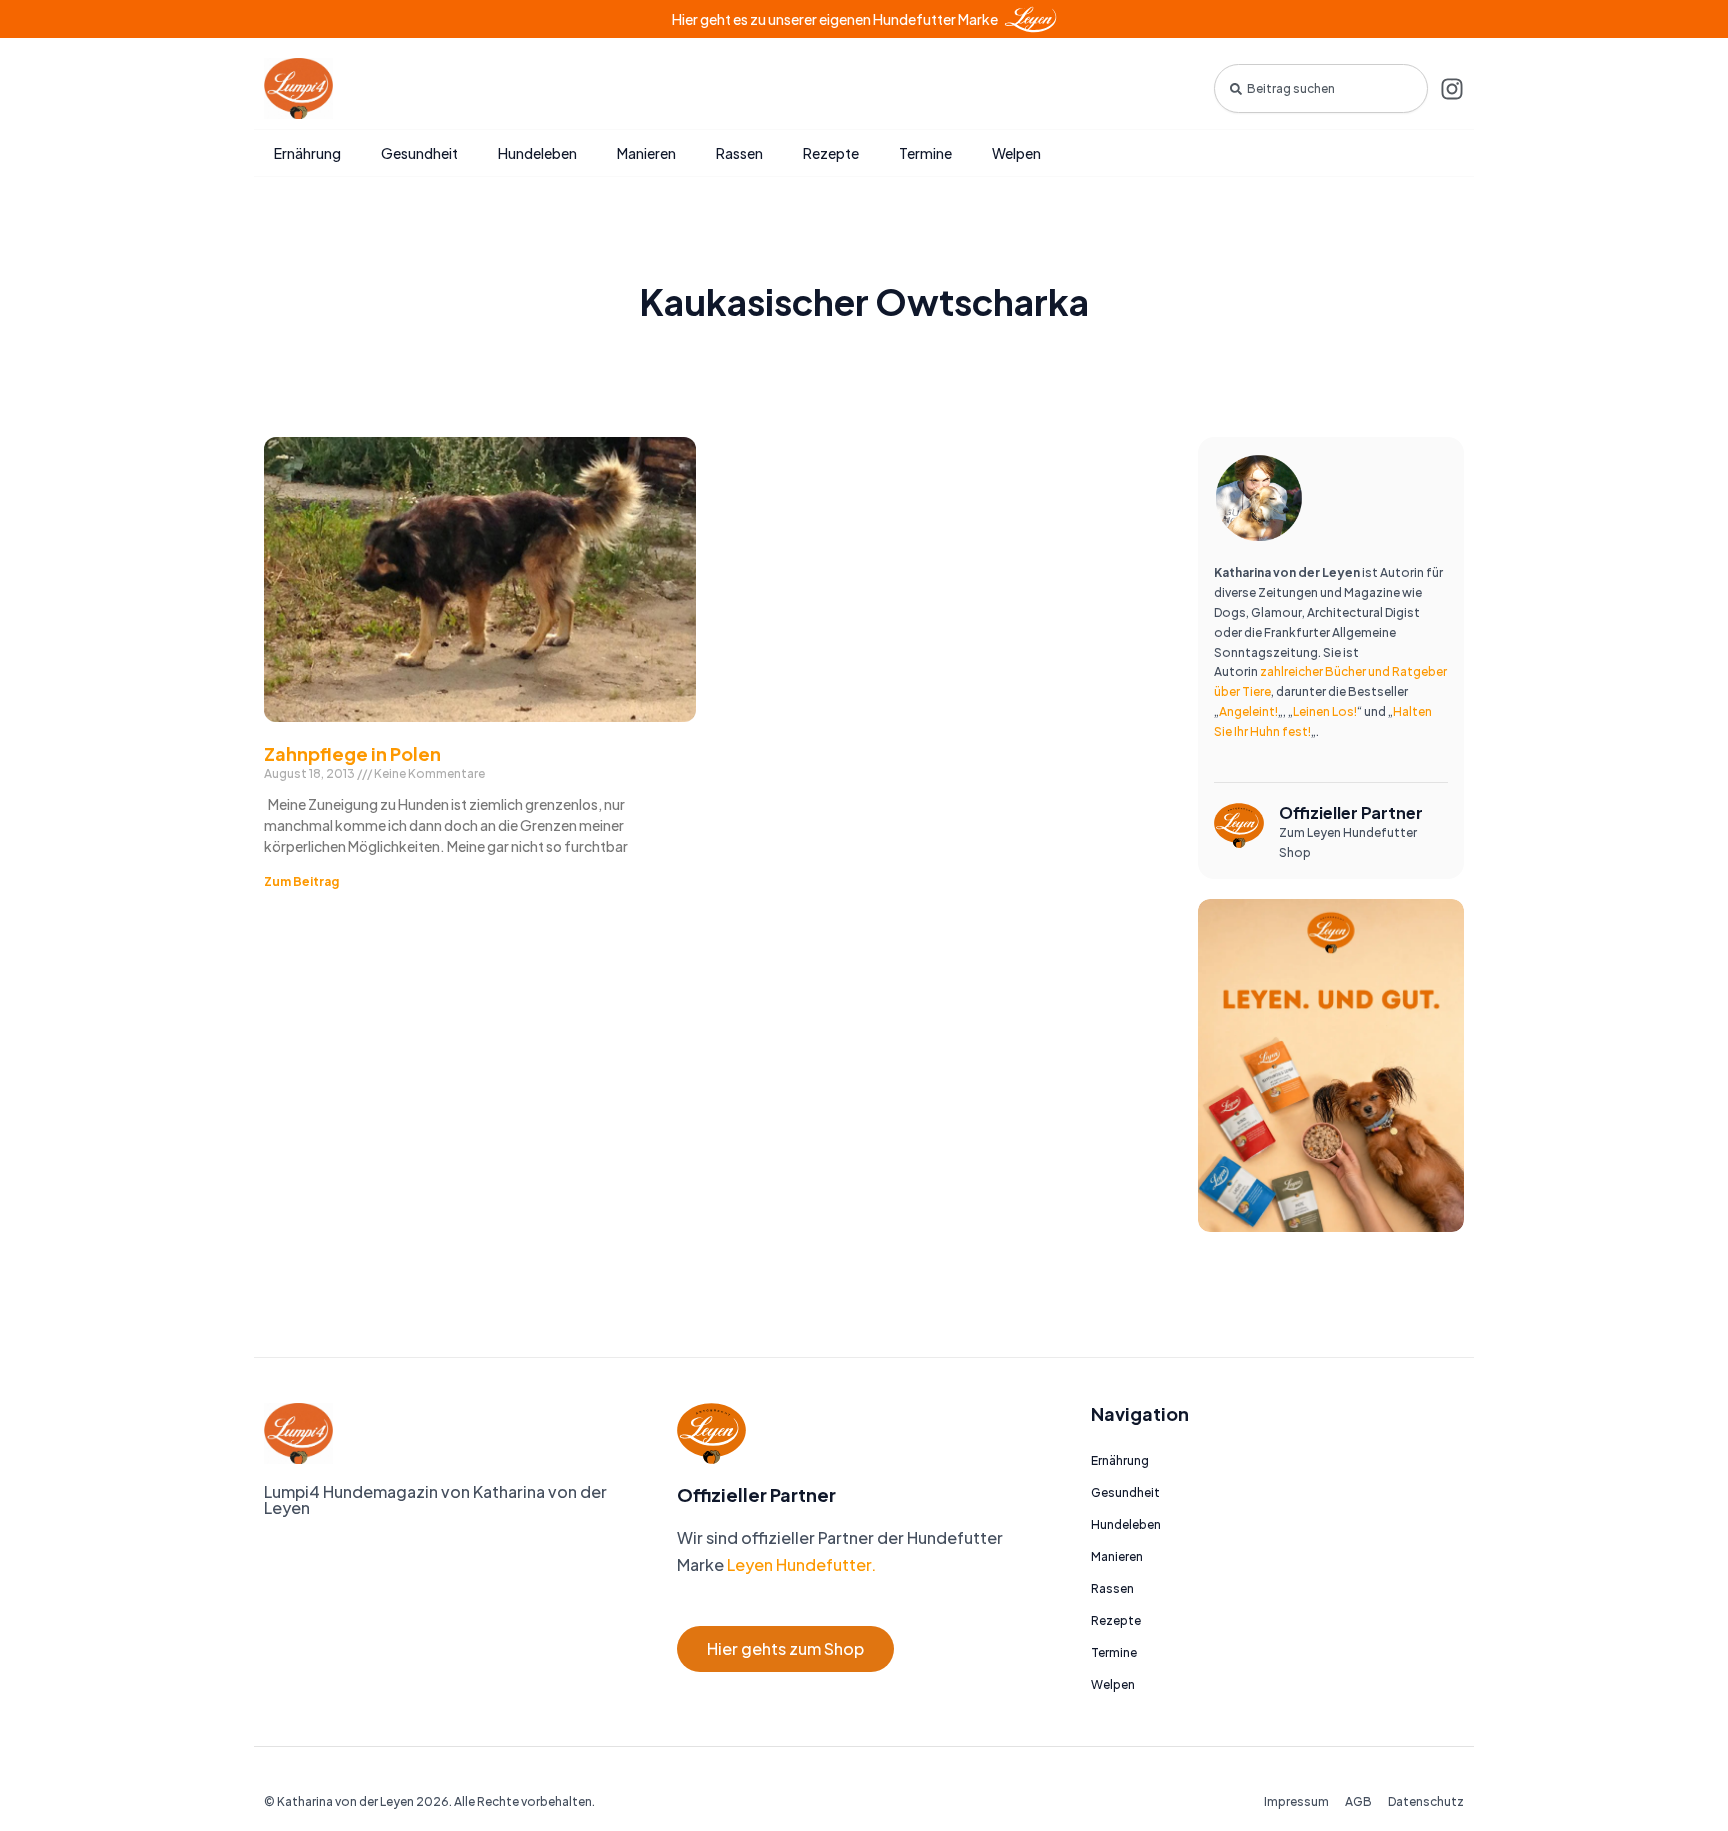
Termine (925, 153)
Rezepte (831, 153)
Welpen (1016, 153)
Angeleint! (1248, 711)
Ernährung (307, 153)
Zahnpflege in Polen (352, 753)
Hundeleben (537, 153)
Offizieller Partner (1351, 812)
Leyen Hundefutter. (800, 1564)
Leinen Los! (1325, 711)
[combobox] (1321, 88)
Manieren (646, 153)
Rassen (739, 153)
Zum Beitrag (301, 881)
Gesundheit (419, 153)
